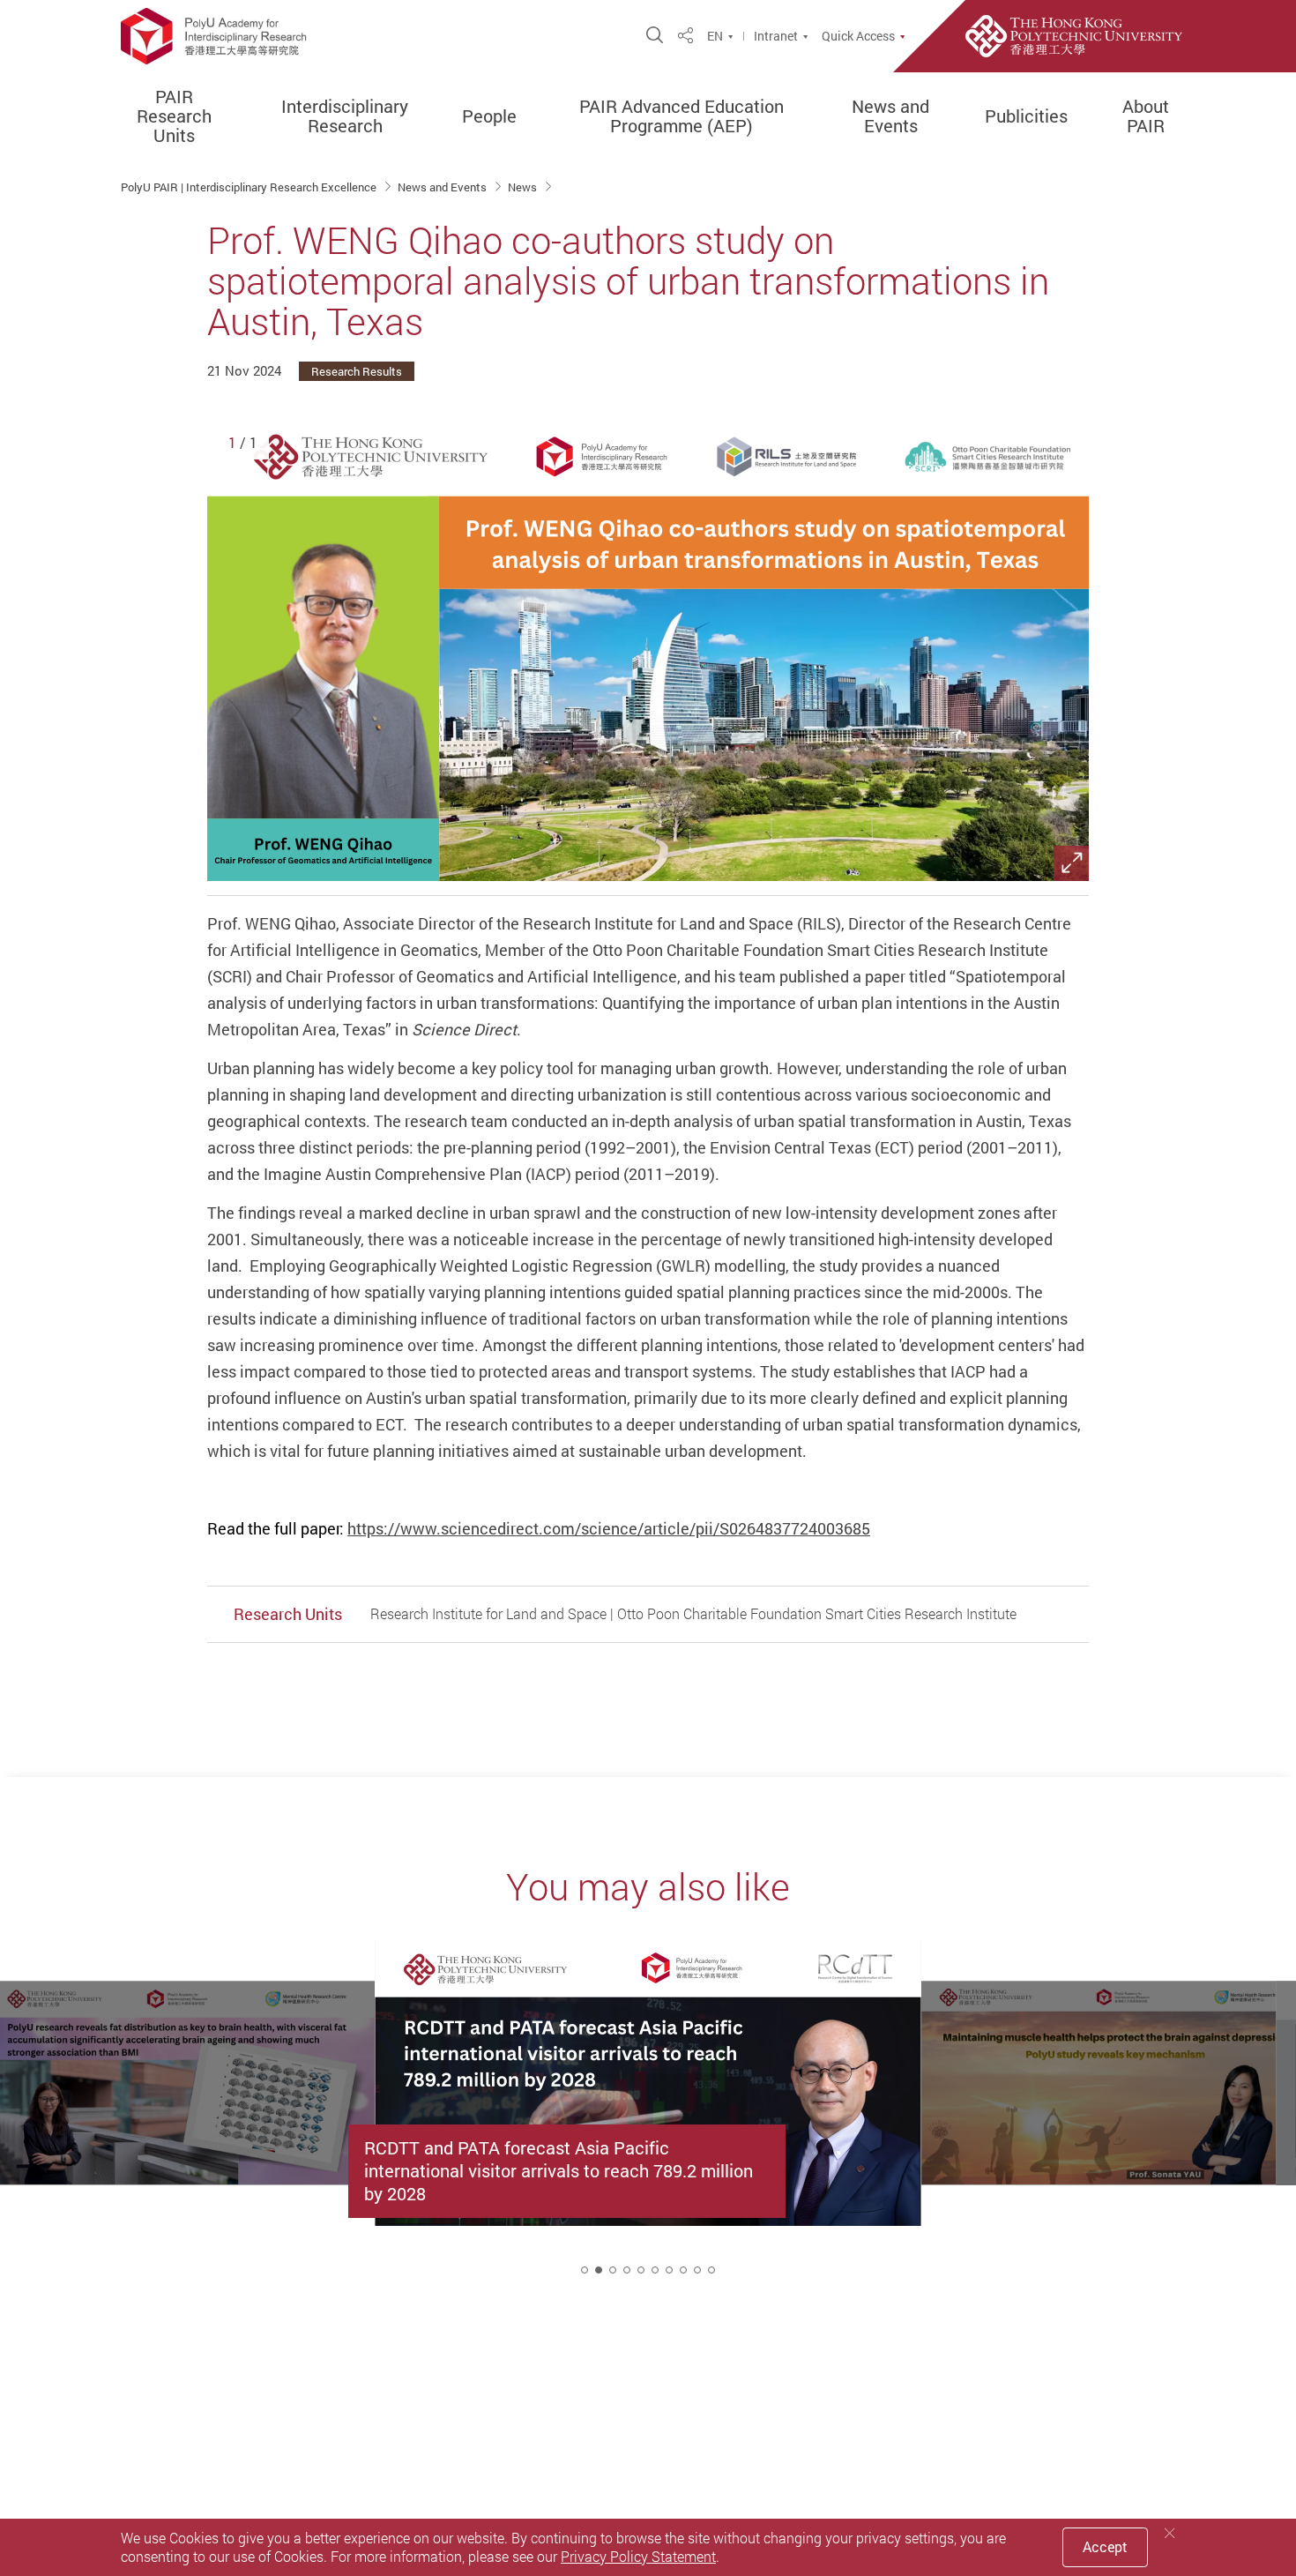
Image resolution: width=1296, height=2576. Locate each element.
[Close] (1170, 2533)
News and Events (890, 116)
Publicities (1026, 116)
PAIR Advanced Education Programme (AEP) (682, 116)
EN (715, 36)
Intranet (776, 36)
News (524, 187)
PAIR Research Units (174, 116)
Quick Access (858, 36)
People (489, 116)
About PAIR (1146, 116)
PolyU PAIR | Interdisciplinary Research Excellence (250, 187)
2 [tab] (599, 2270)
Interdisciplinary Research (345, 116)
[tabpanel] (648, 2123)
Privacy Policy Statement (638, 2557)
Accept (1105, 2547)
